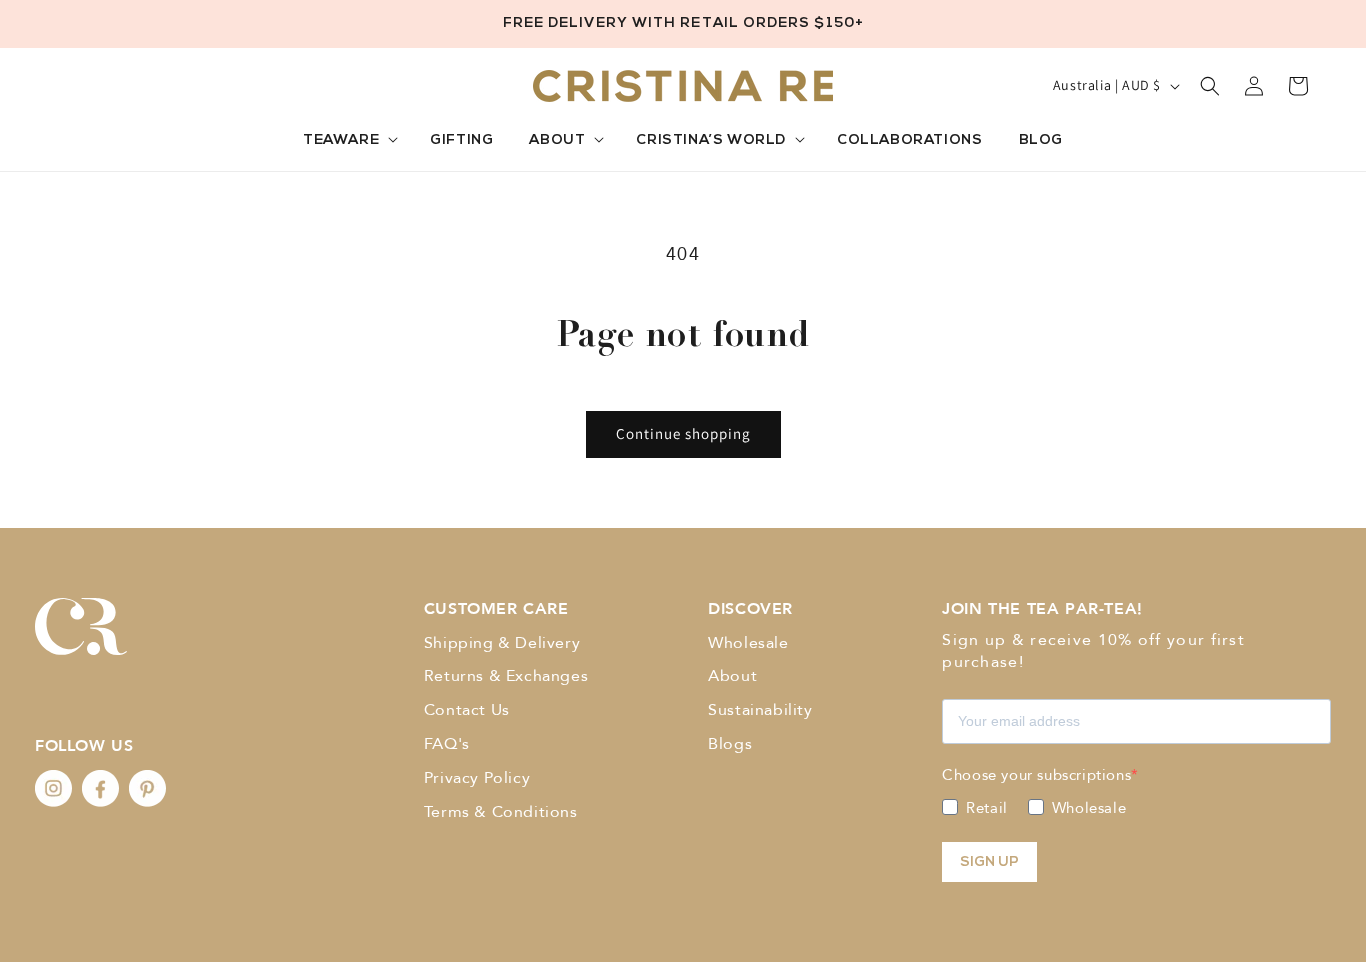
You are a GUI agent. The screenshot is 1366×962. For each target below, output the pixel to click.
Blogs (730, 744)
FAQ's (447, 744)
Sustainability (760, 710)
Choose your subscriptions (1036, 775)
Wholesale (748, 643)
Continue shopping (683, 433)
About (732, 676)
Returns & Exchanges (506, 676)
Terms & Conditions (501, 812)
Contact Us (467, 710)
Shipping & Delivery (502, 643)
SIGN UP (989, 862)
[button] (348, 141)
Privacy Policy (477, 778)
